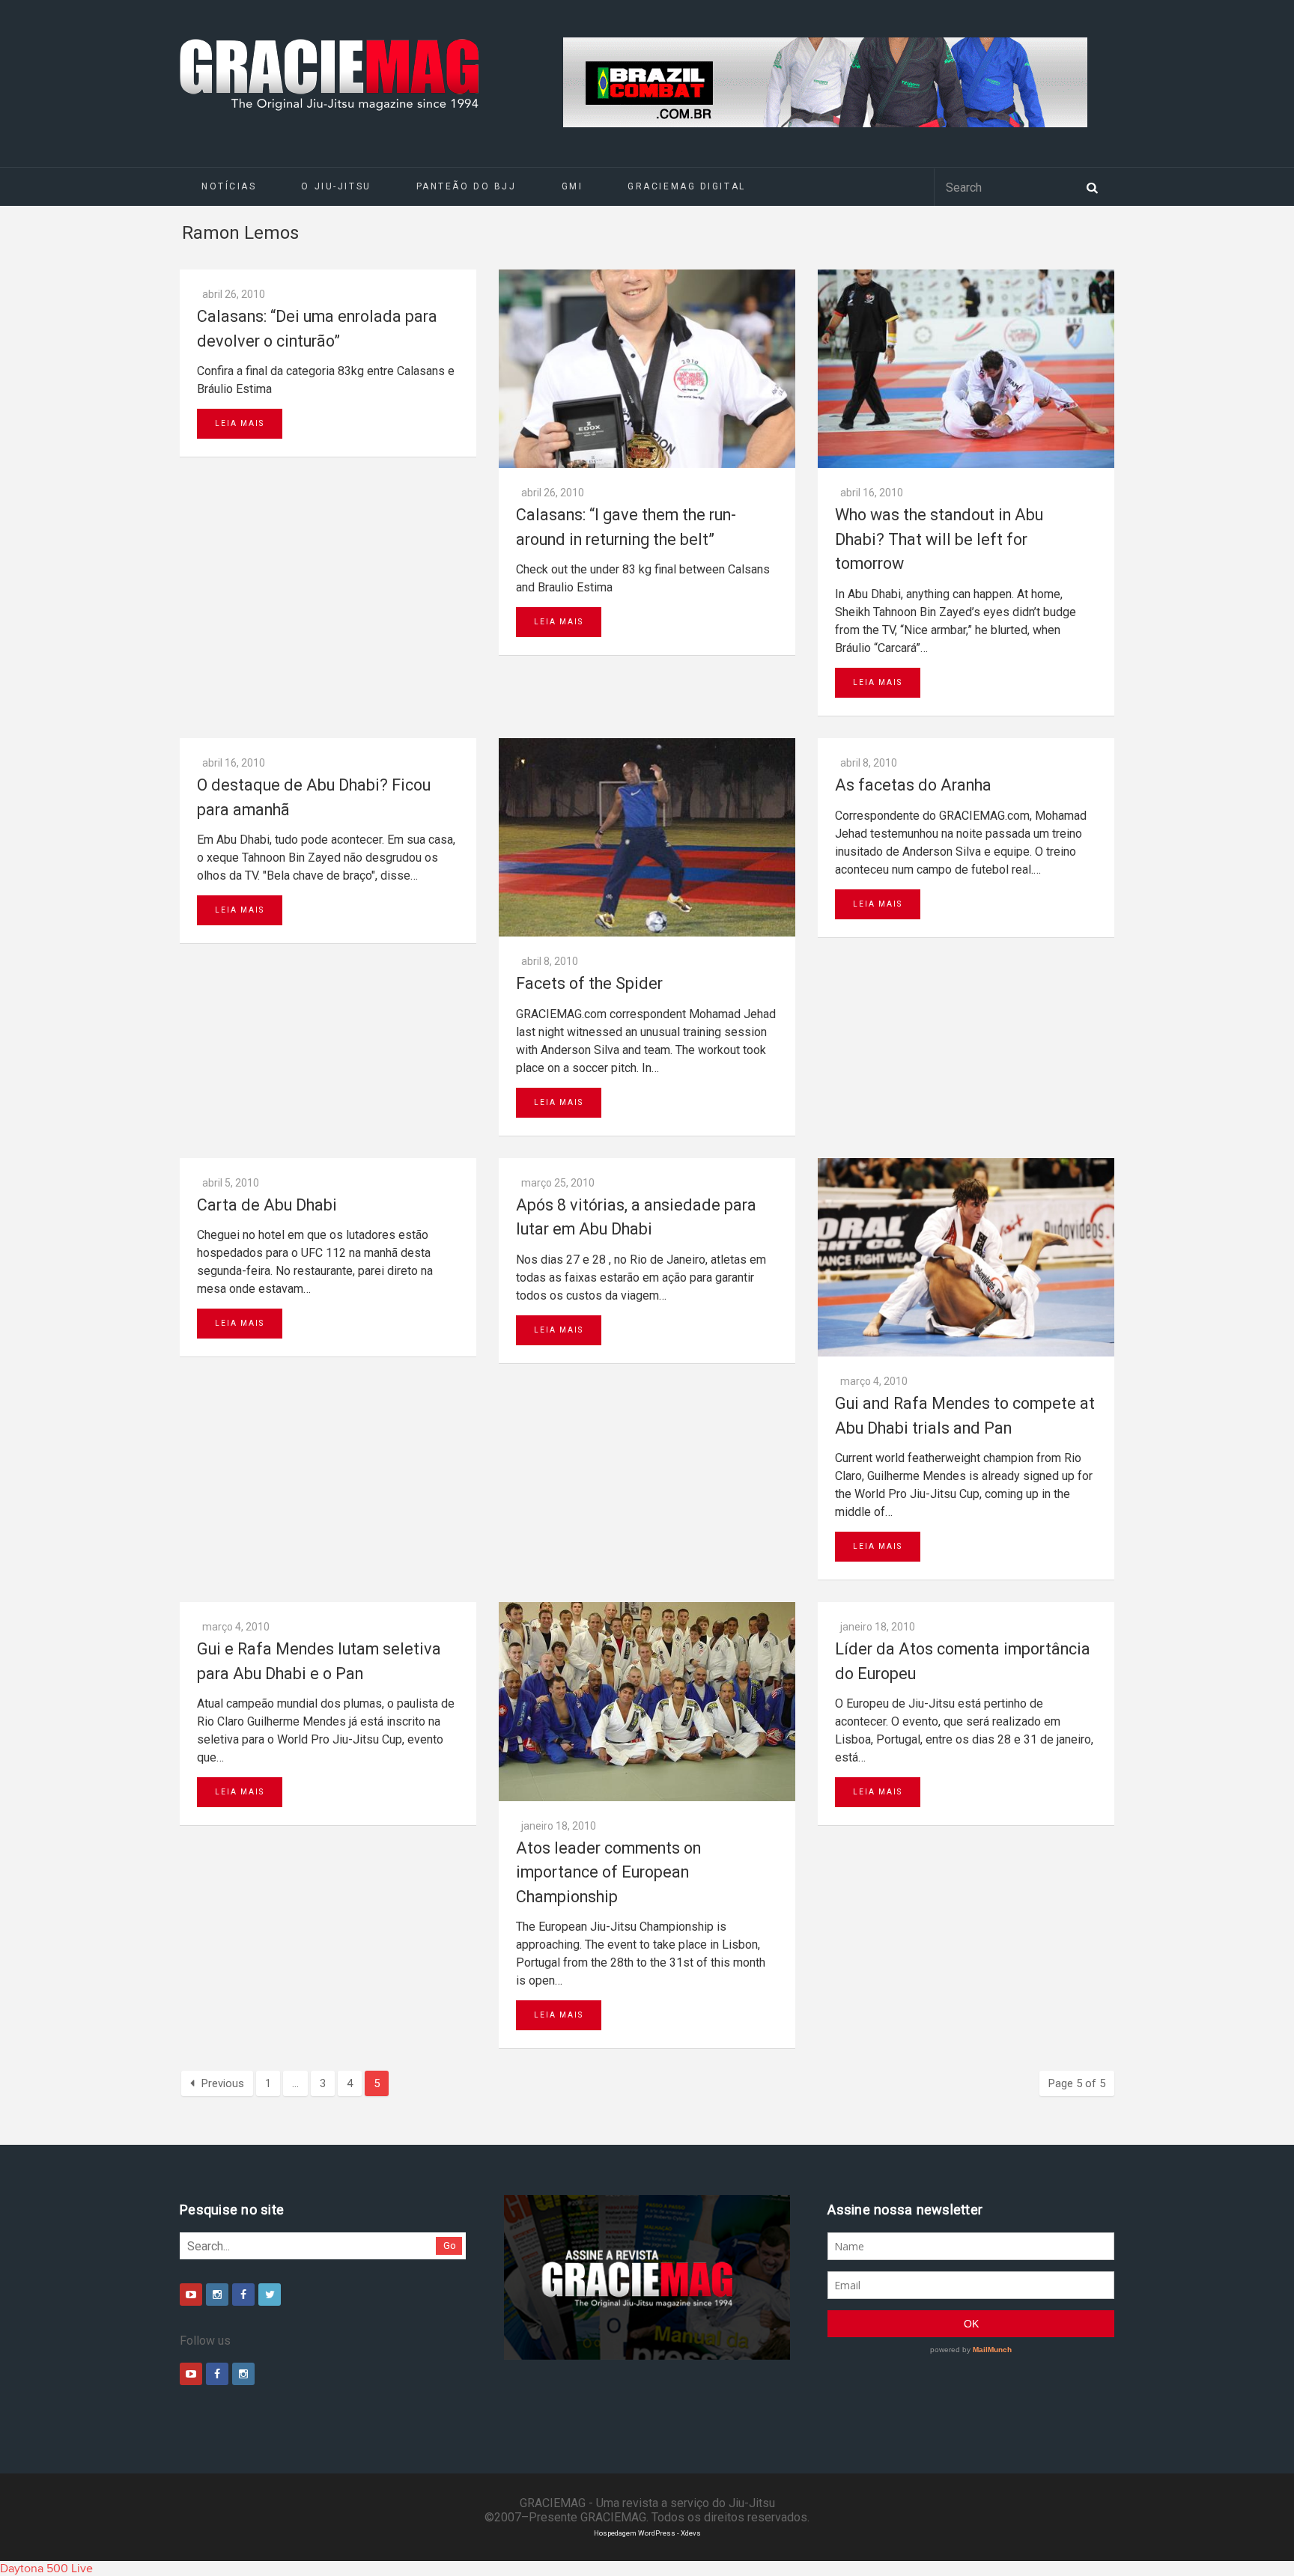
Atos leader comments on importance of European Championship (608, 1872)
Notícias (229, 186)
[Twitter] (270, 2295)
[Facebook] (243, 2295)
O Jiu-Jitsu (336, 186)
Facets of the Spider (589, 983)
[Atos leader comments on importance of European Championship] (647, 1701)
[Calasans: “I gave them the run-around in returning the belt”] (647, 369)
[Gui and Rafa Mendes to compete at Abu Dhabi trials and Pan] (966, 1257)
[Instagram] (217, 2295)
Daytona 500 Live (46, 2569)
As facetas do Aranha (913, 785)
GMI (572, 186)
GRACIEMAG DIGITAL (687, 186)
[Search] (1092, 186)
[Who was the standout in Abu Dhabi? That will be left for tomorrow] (966, 369)
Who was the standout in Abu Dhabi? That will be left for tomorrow (939, 539)
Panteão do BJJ (467, 186)
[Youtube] (191, 2295)
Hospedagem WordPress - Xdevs (647, 2533)
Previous (223, 2083)
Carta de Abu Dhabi (267, 1205)
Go (450, 2245)
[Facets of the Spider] (647, 837)
